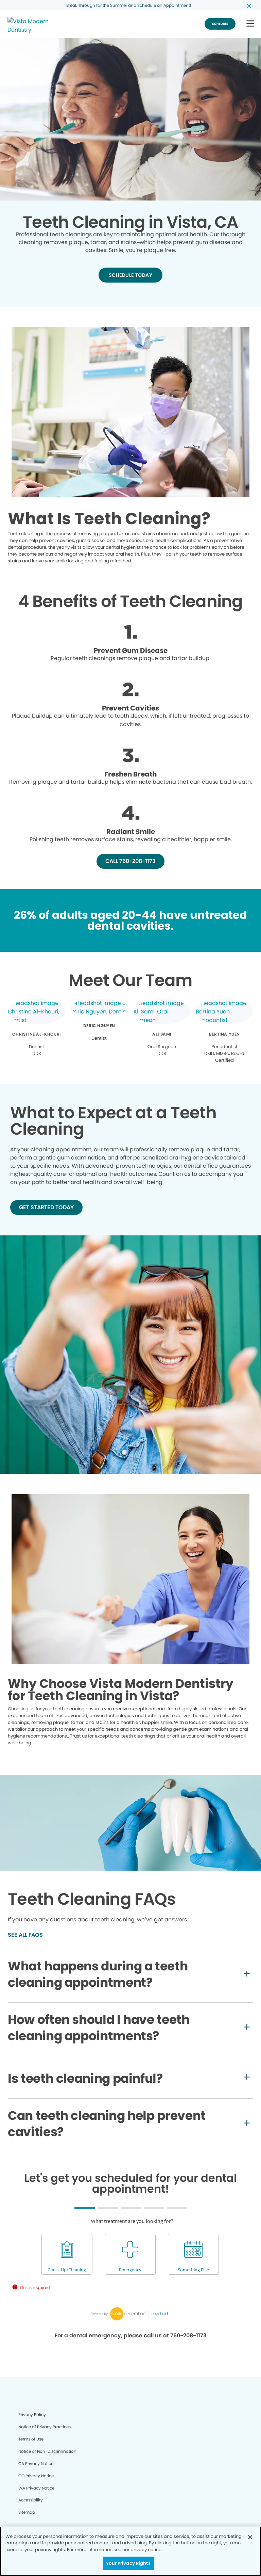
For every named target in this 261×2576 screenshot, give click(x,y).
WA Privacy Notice (36, 2488)
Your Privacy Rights (128, 2563)
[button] (250, 24)
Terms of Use (31, 2439)
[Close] (250, 2537)
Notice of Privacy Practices (45, 2427)
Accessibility (31, 2500)
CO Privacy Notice (36, 2476)
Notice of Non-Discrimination (47, 2451)
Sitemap (27, 2512)
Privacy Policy (32, 2414)
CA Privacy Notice (36, 2463)
